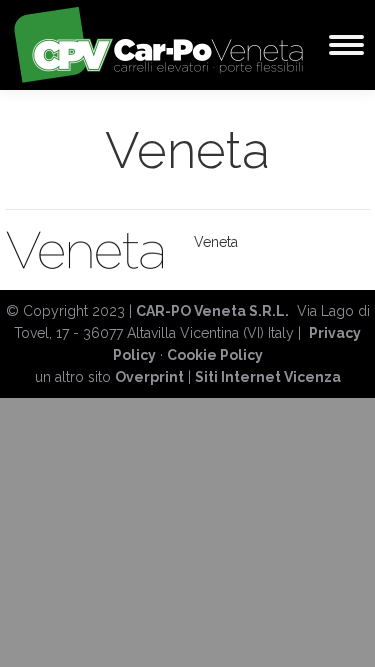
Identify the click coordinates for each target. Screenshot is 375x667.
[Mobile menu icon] (346, 45)
